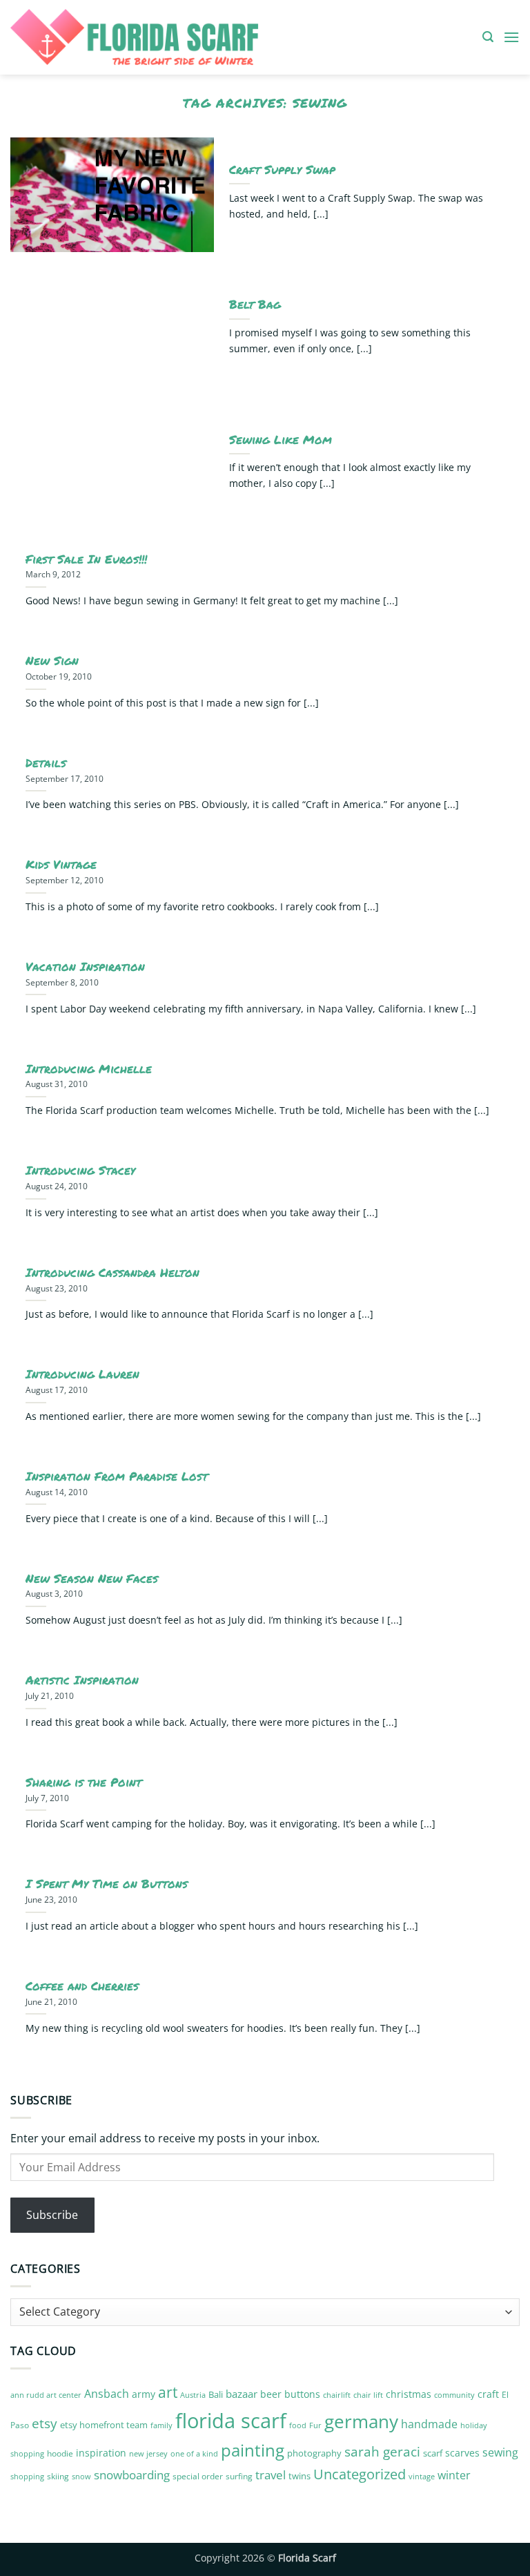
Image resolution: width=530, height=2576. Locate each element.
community (454, 2395)
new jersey (148, 2454)
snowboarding (132, 2475)
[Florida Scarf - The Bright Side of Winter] (182, 37)
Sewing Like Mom (281, 440)
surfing (239, 2476)
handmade (429, 2424)
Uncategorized (360, 2474)
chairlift (337, 2395)
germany (361, 2421)
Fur (315, 2425)
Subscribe (52, 2215)
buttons (302, 2394)
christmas (409, 2394)
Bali (216, 2394)
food (298, 2425)
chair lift (368, 2395)
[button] (488, 37)
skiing (58, 2476)
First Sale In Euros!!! (86, 559)
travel (271, 2475)
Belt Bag (255, 305)
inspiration (101, 2453)
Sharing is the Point (84, 1782)
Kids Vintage (61, 865)
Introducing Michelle (89, 1069)
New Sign (52, 661)
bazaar (242, 2394)
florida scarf (231, 2421)
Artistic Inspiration (82, 1680)
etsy (45, 2423)
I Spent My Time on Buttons (107, 1884)
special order (198, 2476)
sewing (500, 2452)
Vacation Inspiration (85, 967)
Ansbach (107, 2394)
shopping (27, 2476)
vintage (422, 2476)
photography (314, 2453)
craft (488, 2394)
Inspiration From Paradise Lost (117, 1477)
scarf (433, 2453)
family (161, 2425)
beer (271, 2394)
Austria (193, 2395)
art (168, 2392)
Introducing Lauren (82, 1374)
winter (454, 2475)
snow (81, 2476)
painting (253, 2450)
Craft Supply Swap (282, 170)
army (144, 2394)
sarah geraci (382, 2452)
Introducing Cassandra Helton (112, 1273)
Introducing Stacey (80, 1171)
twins (300, 2476)
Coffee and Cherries (82, 1986)
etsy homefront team (104, 2425)
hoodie (60, 2453)
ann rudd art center (46, 2395)
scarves (462, 2453)
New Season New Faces (92, 1579)
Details (46, 763)
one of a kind (194, 2454)
